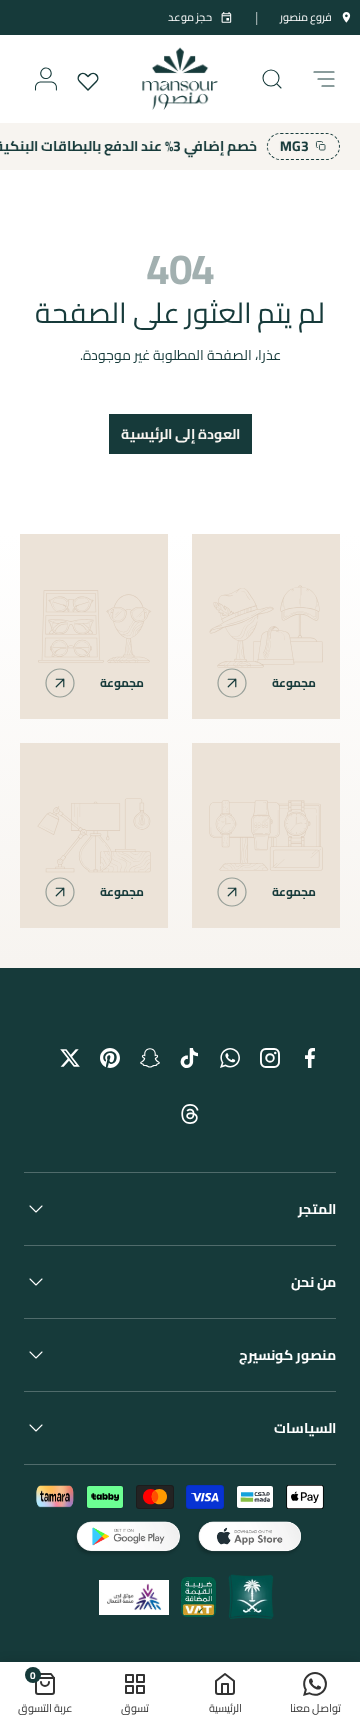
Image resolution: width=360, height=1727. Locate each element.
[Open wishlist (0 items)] (90, 79)
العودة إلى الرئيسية (180, 434)
